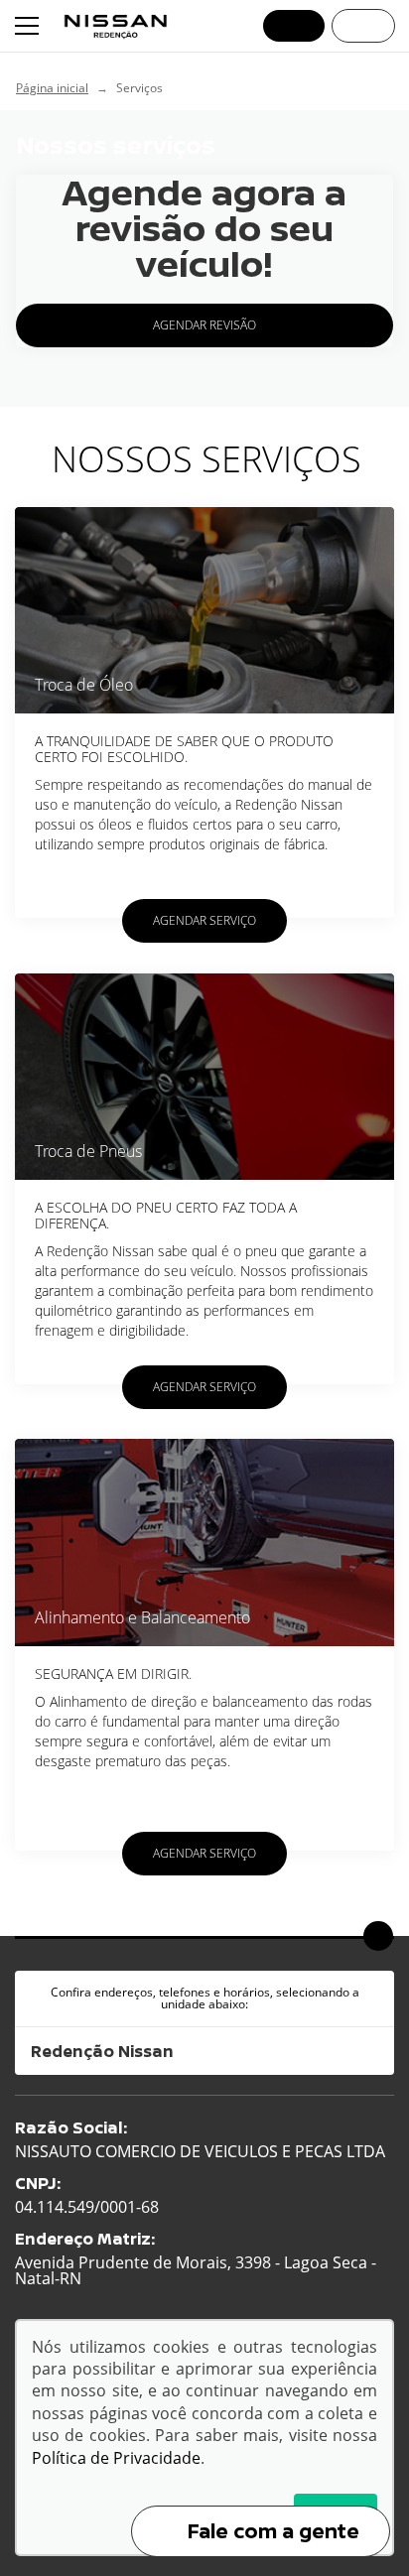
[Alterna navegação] (29, 26)
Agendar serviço (204, 920)
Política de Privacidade (116, 2458)
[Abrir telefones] (294, 26)
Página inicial (52, 88)
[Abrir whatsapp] (363, 26)
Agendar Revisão (204, 325)
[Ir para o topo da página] (378, 1936)
